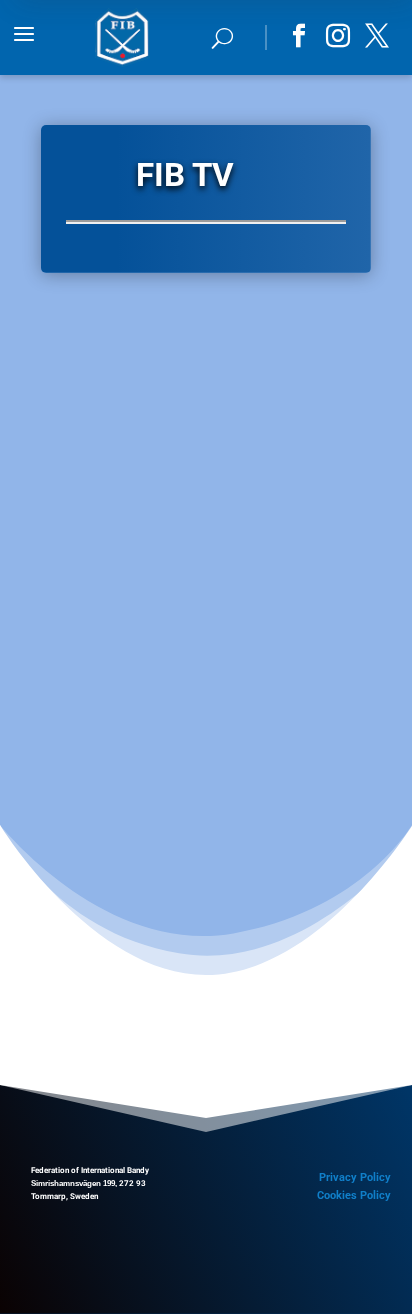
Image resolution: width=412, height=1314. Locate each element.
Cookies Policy (354, 1195)
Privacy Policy (355, 1177)
